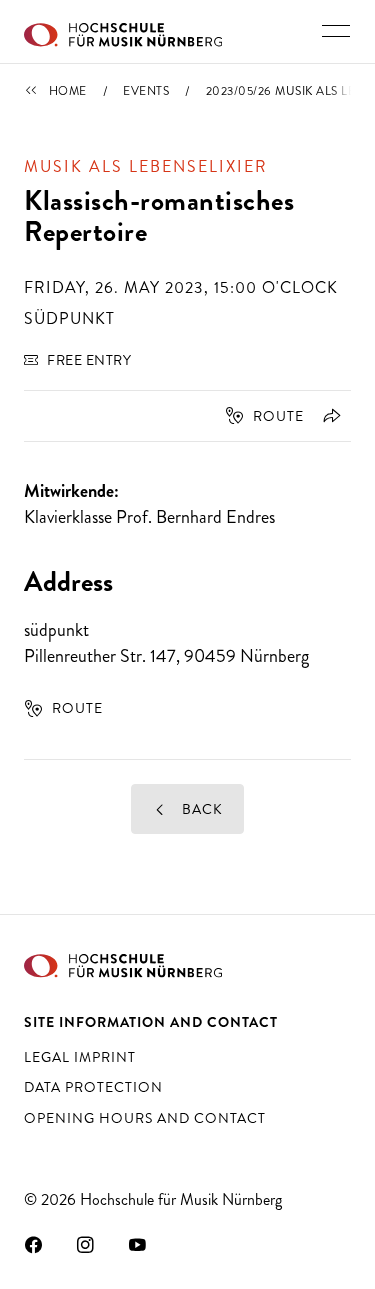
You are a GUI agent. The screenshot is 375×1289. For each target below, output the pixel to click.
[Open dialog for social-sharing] (328, 416)
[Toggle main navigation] (336, 31)
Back (200, 809)
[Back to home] (123, 32)
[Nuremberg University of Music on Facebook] (34, 1244)
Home (68, 91)
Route (278, 416)
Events (146, 91)
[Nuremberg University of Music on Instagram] (86, 1244)
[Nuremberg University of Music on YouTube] (138, 1244)
